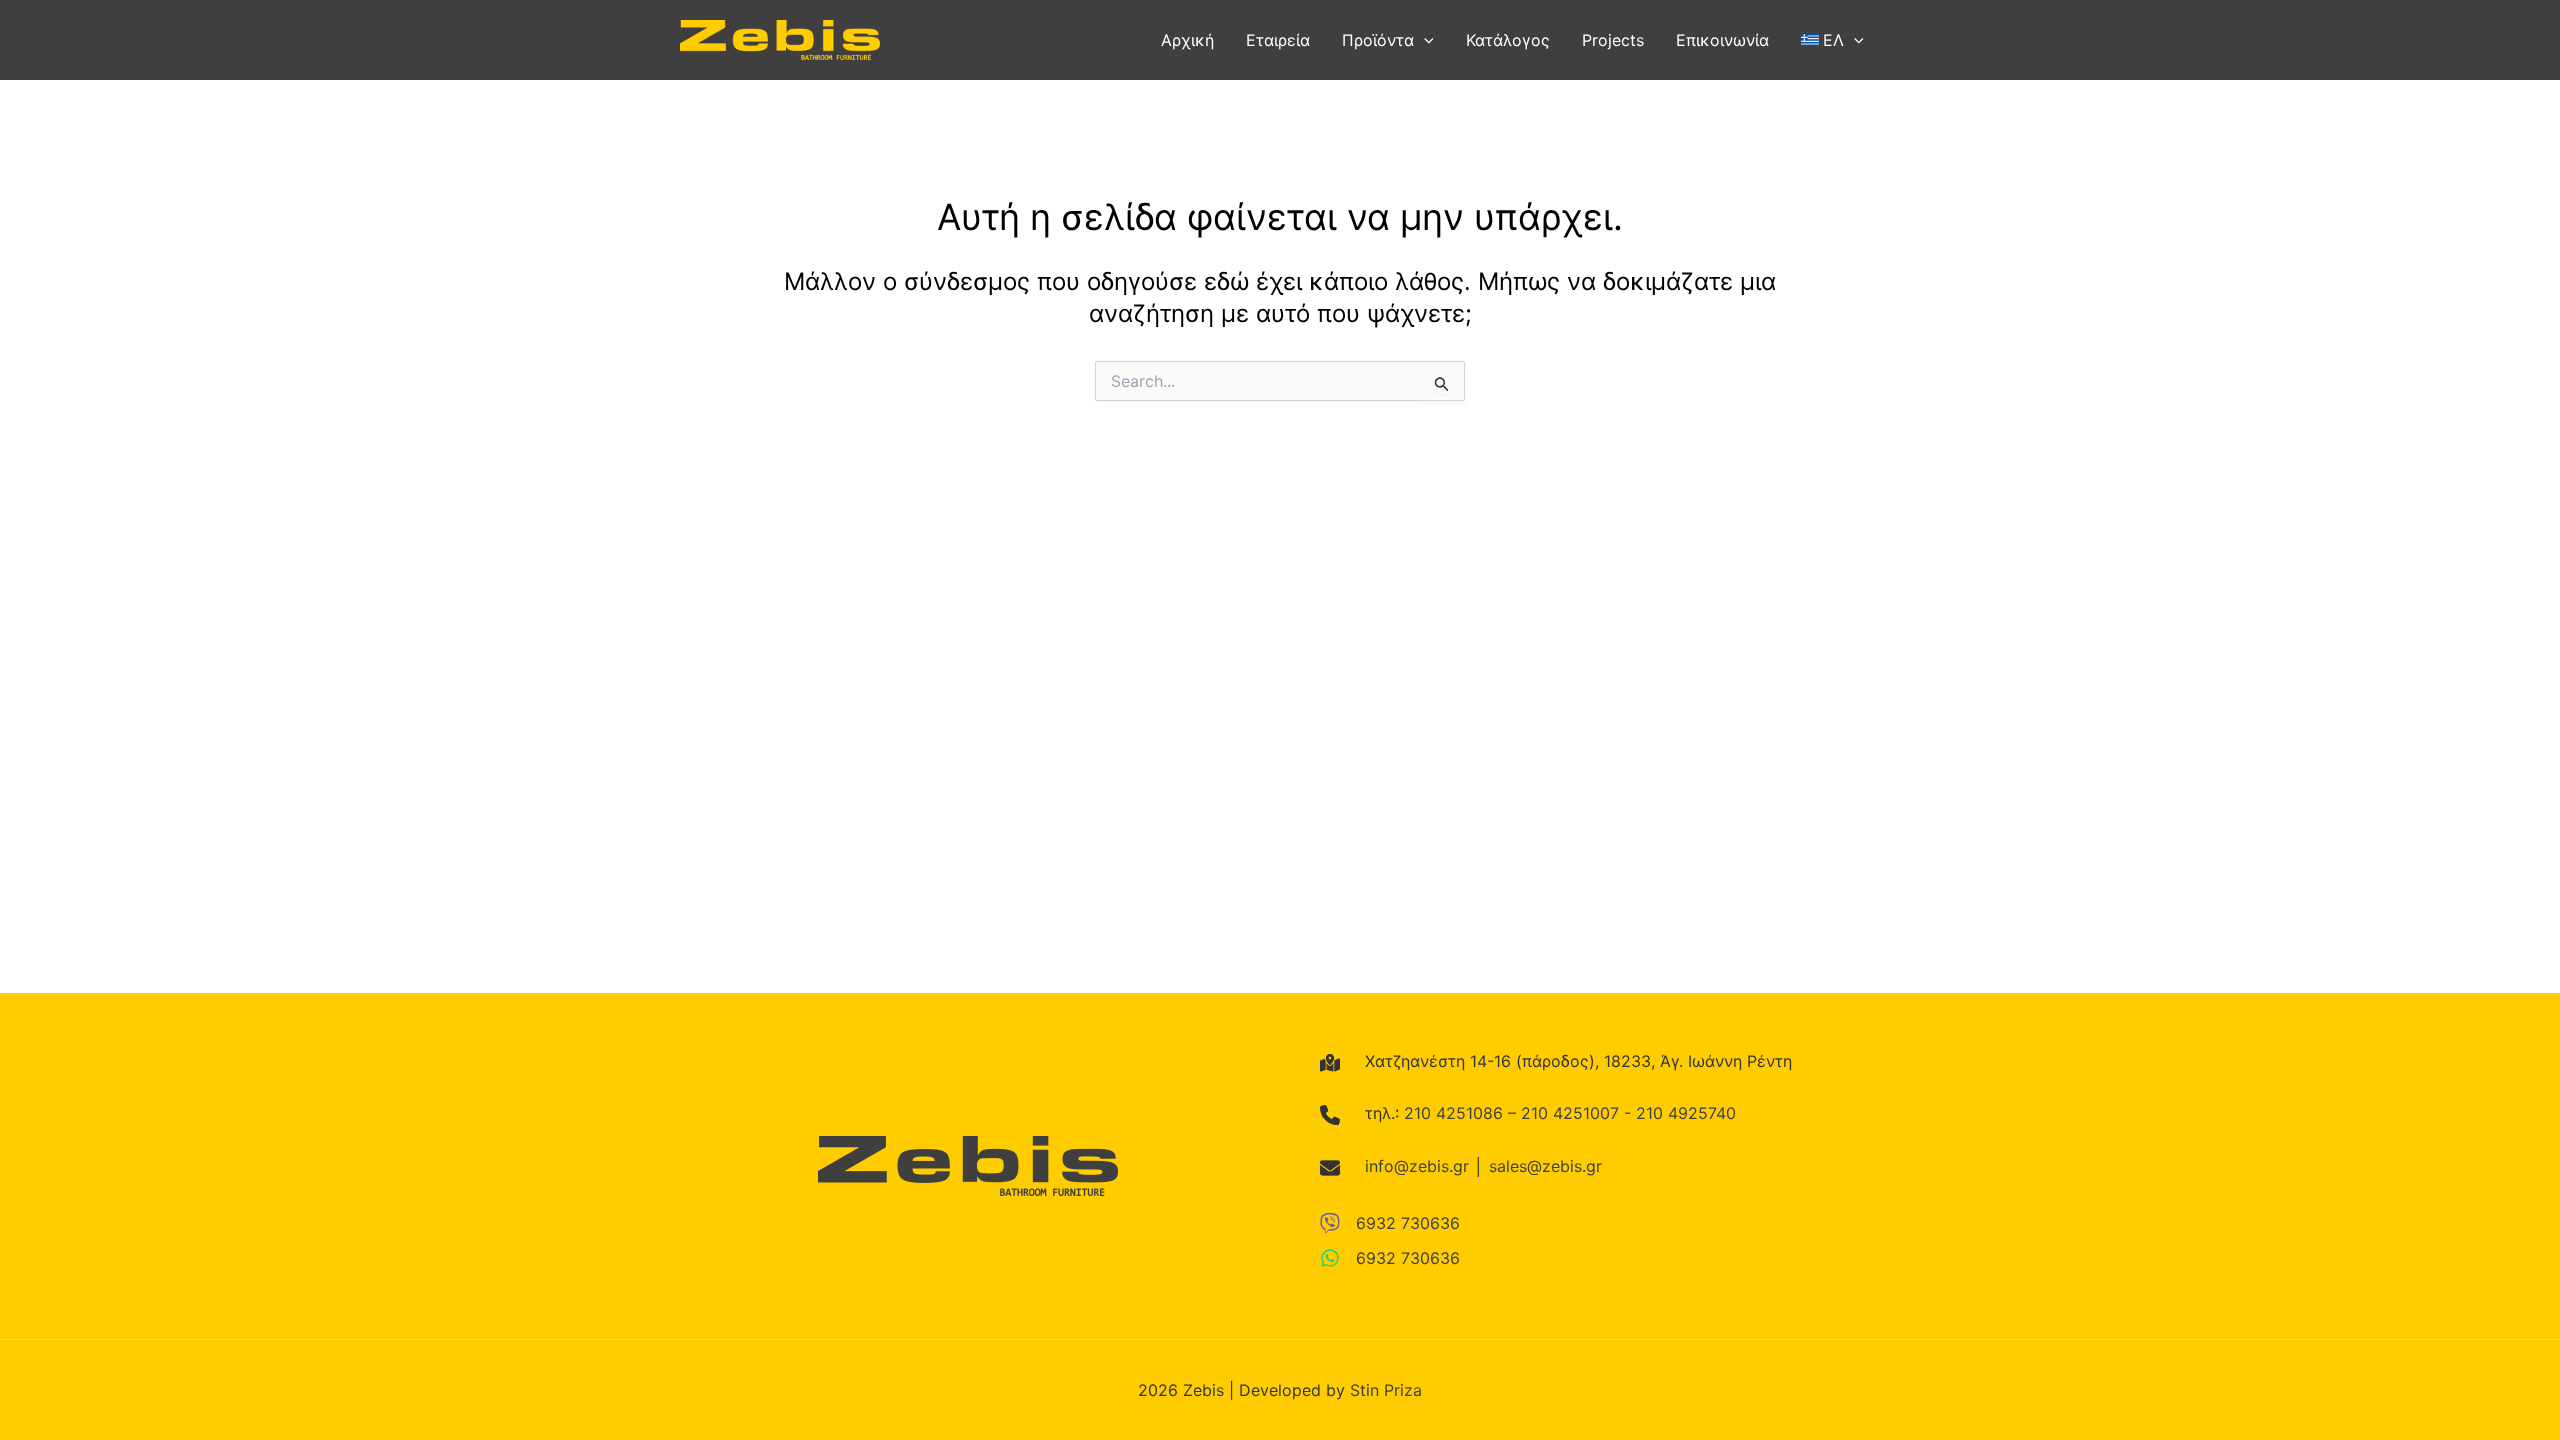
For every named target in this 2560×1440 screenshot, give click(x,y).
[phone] (1330, 1115)
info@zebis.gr (1417, 1166)
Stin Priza (1386, 1390)
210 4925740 (1686, 1113)
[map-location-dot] (1330, 1063)
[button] (1424, 40)
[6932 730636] (1390, 1223)
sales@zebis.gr (1545, 1166)
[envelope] (1330, 1168)
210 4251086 (1453, 1113)
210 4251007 (1570, 1113)
